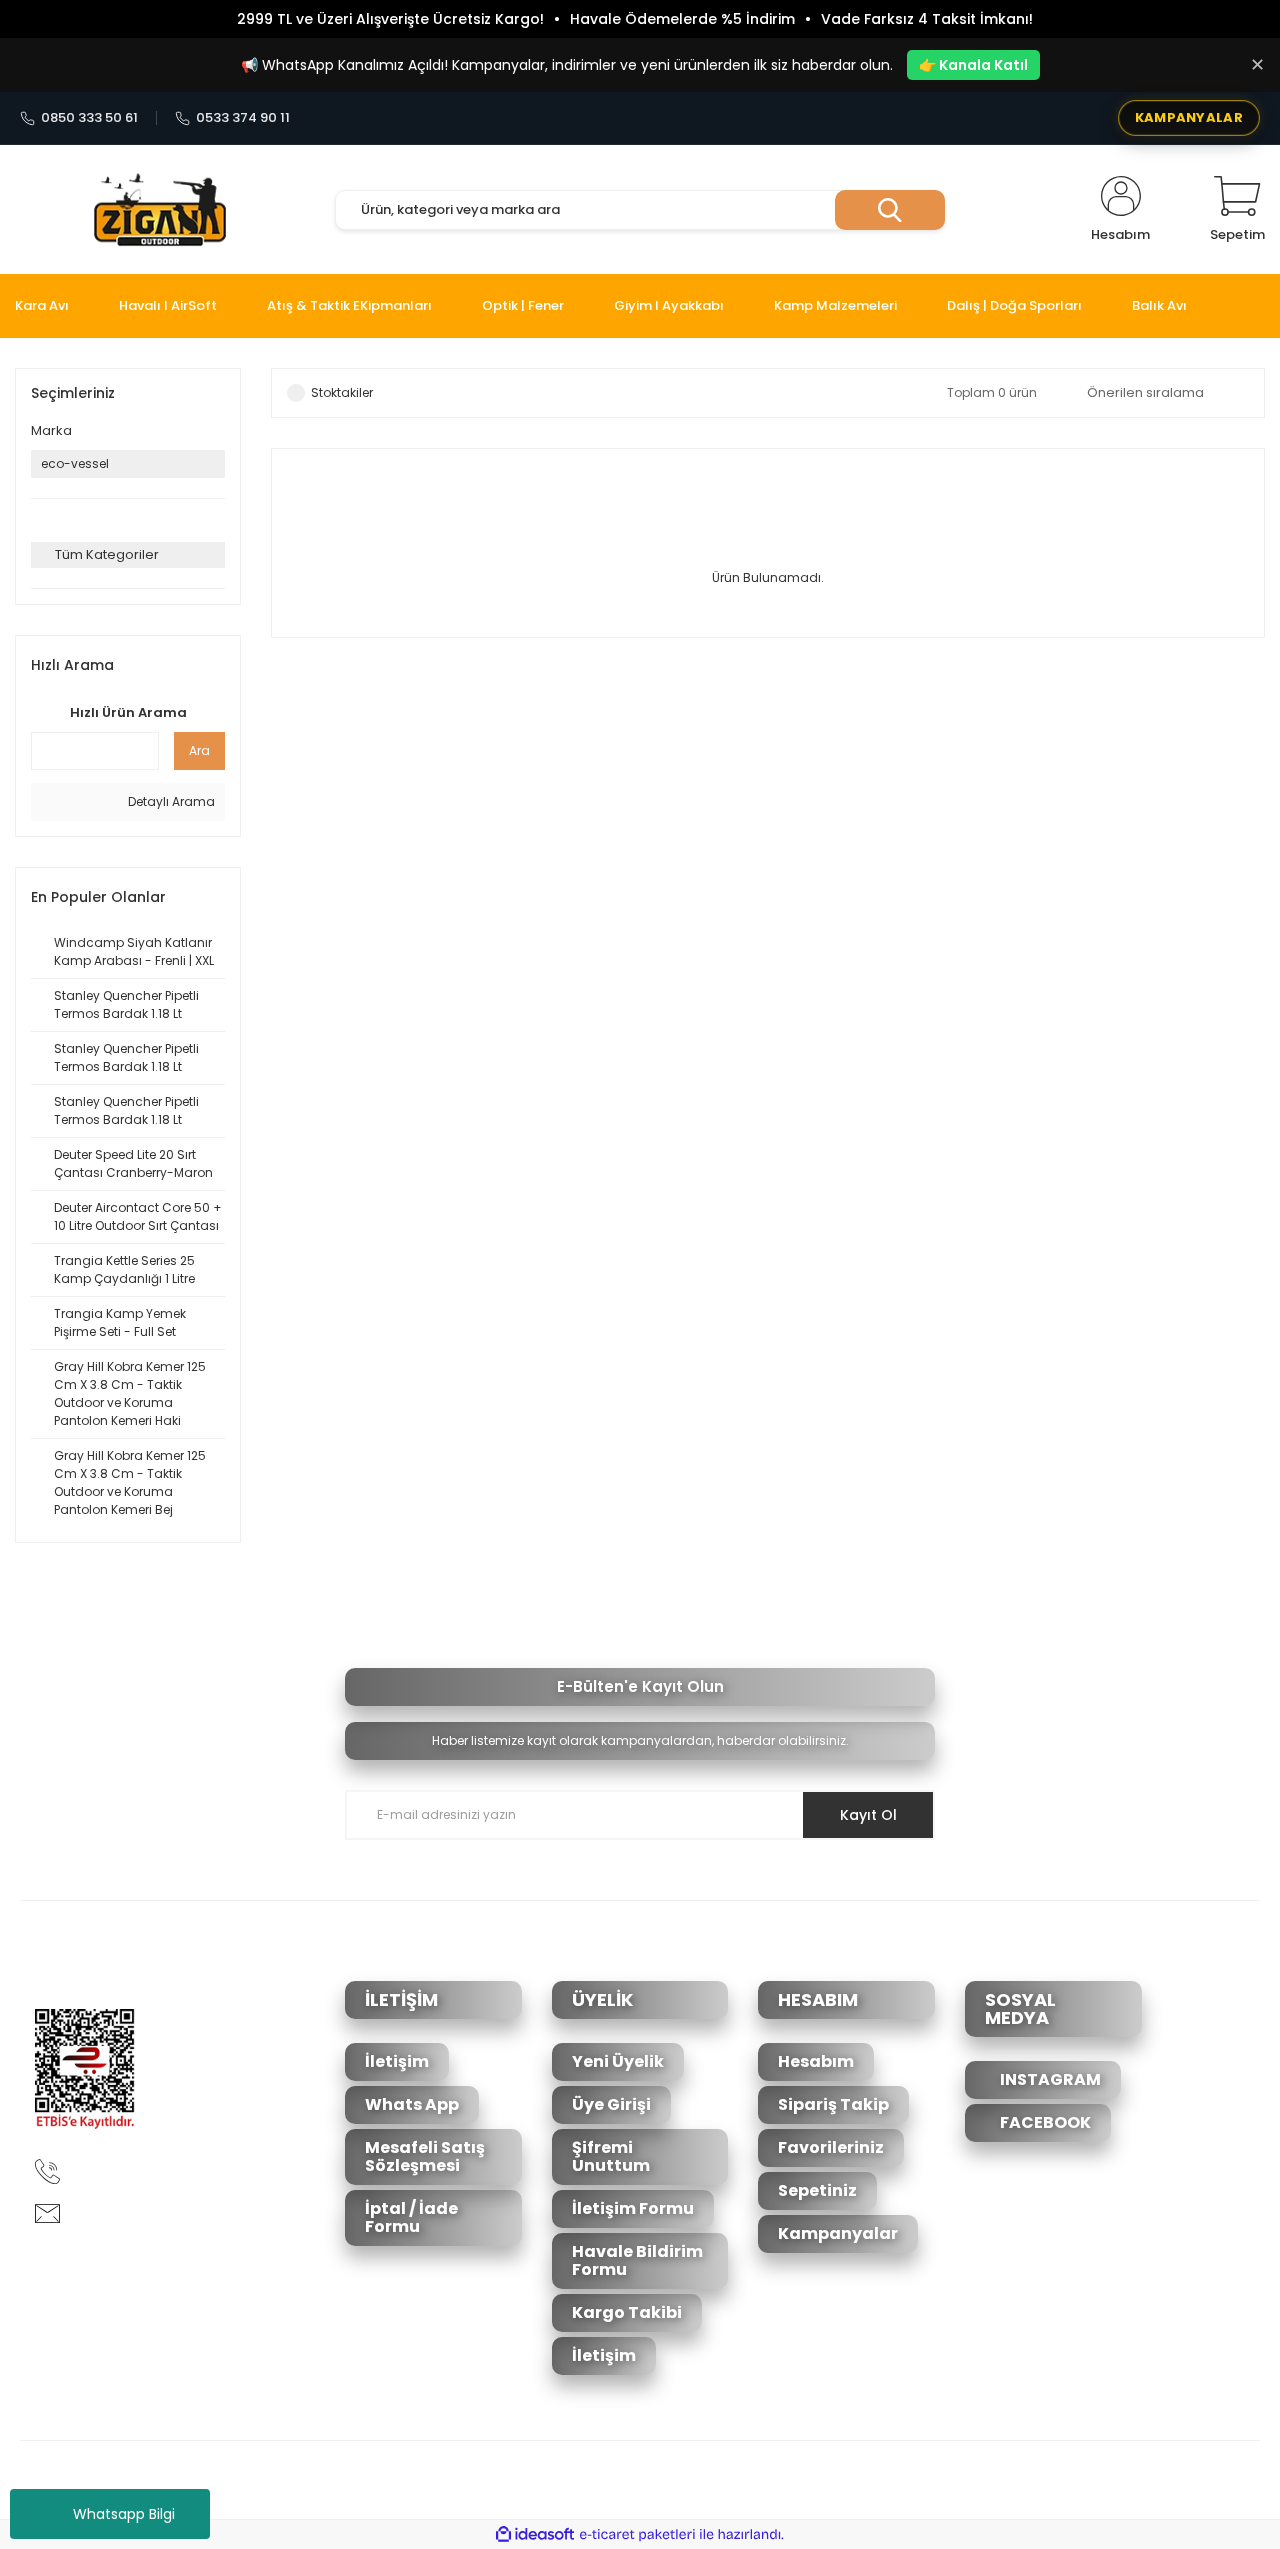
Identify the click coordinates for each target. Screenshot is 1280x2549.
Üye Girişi (611, 2104)
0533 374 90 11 (243, 118)
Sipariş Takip (833, 2104)
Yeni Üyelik (618, 2061)
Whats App (412, 2104)
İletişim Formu (633, 2208)
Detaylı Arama (170, 801)
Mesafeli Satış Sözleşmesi (425, 2156)
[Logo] (160, 210)
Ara (199, 750)
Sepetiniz (817, 2190)
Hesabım (816, 2061)
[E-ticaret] (637, 2535)
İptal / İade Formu (411, 2217)
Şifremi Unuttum (611, 2156)
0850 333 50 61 (89, 118)
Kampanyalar (838, 2233)
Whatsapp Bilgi (124, 2514)
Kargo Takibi (627, 2312)
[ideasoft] (535, 2534)
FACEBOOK (1044, 2122)
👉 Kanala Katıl (973, 65)
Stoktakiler (342, 392)
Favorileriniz (831, 2147)
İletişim (397, 2061)
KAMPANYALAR (1189, 117)
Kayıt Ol (868, 1815)
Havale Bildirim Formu (637, 2260)
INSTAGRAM (1049, 2079)
